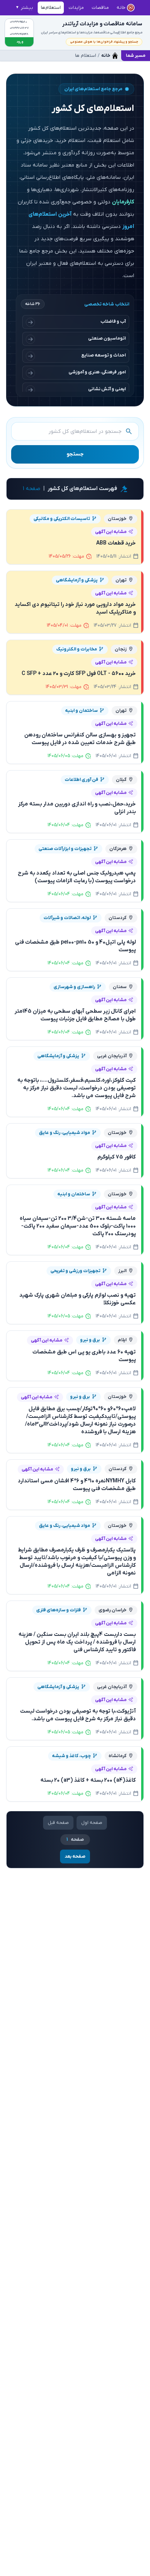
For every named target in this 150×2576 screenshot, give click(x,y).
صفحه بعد (75, 1857)
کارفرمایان (123, 202)
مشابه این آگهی (111, 532)
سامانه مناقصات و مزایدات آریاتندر (102, 24)
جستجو (75, 454)
